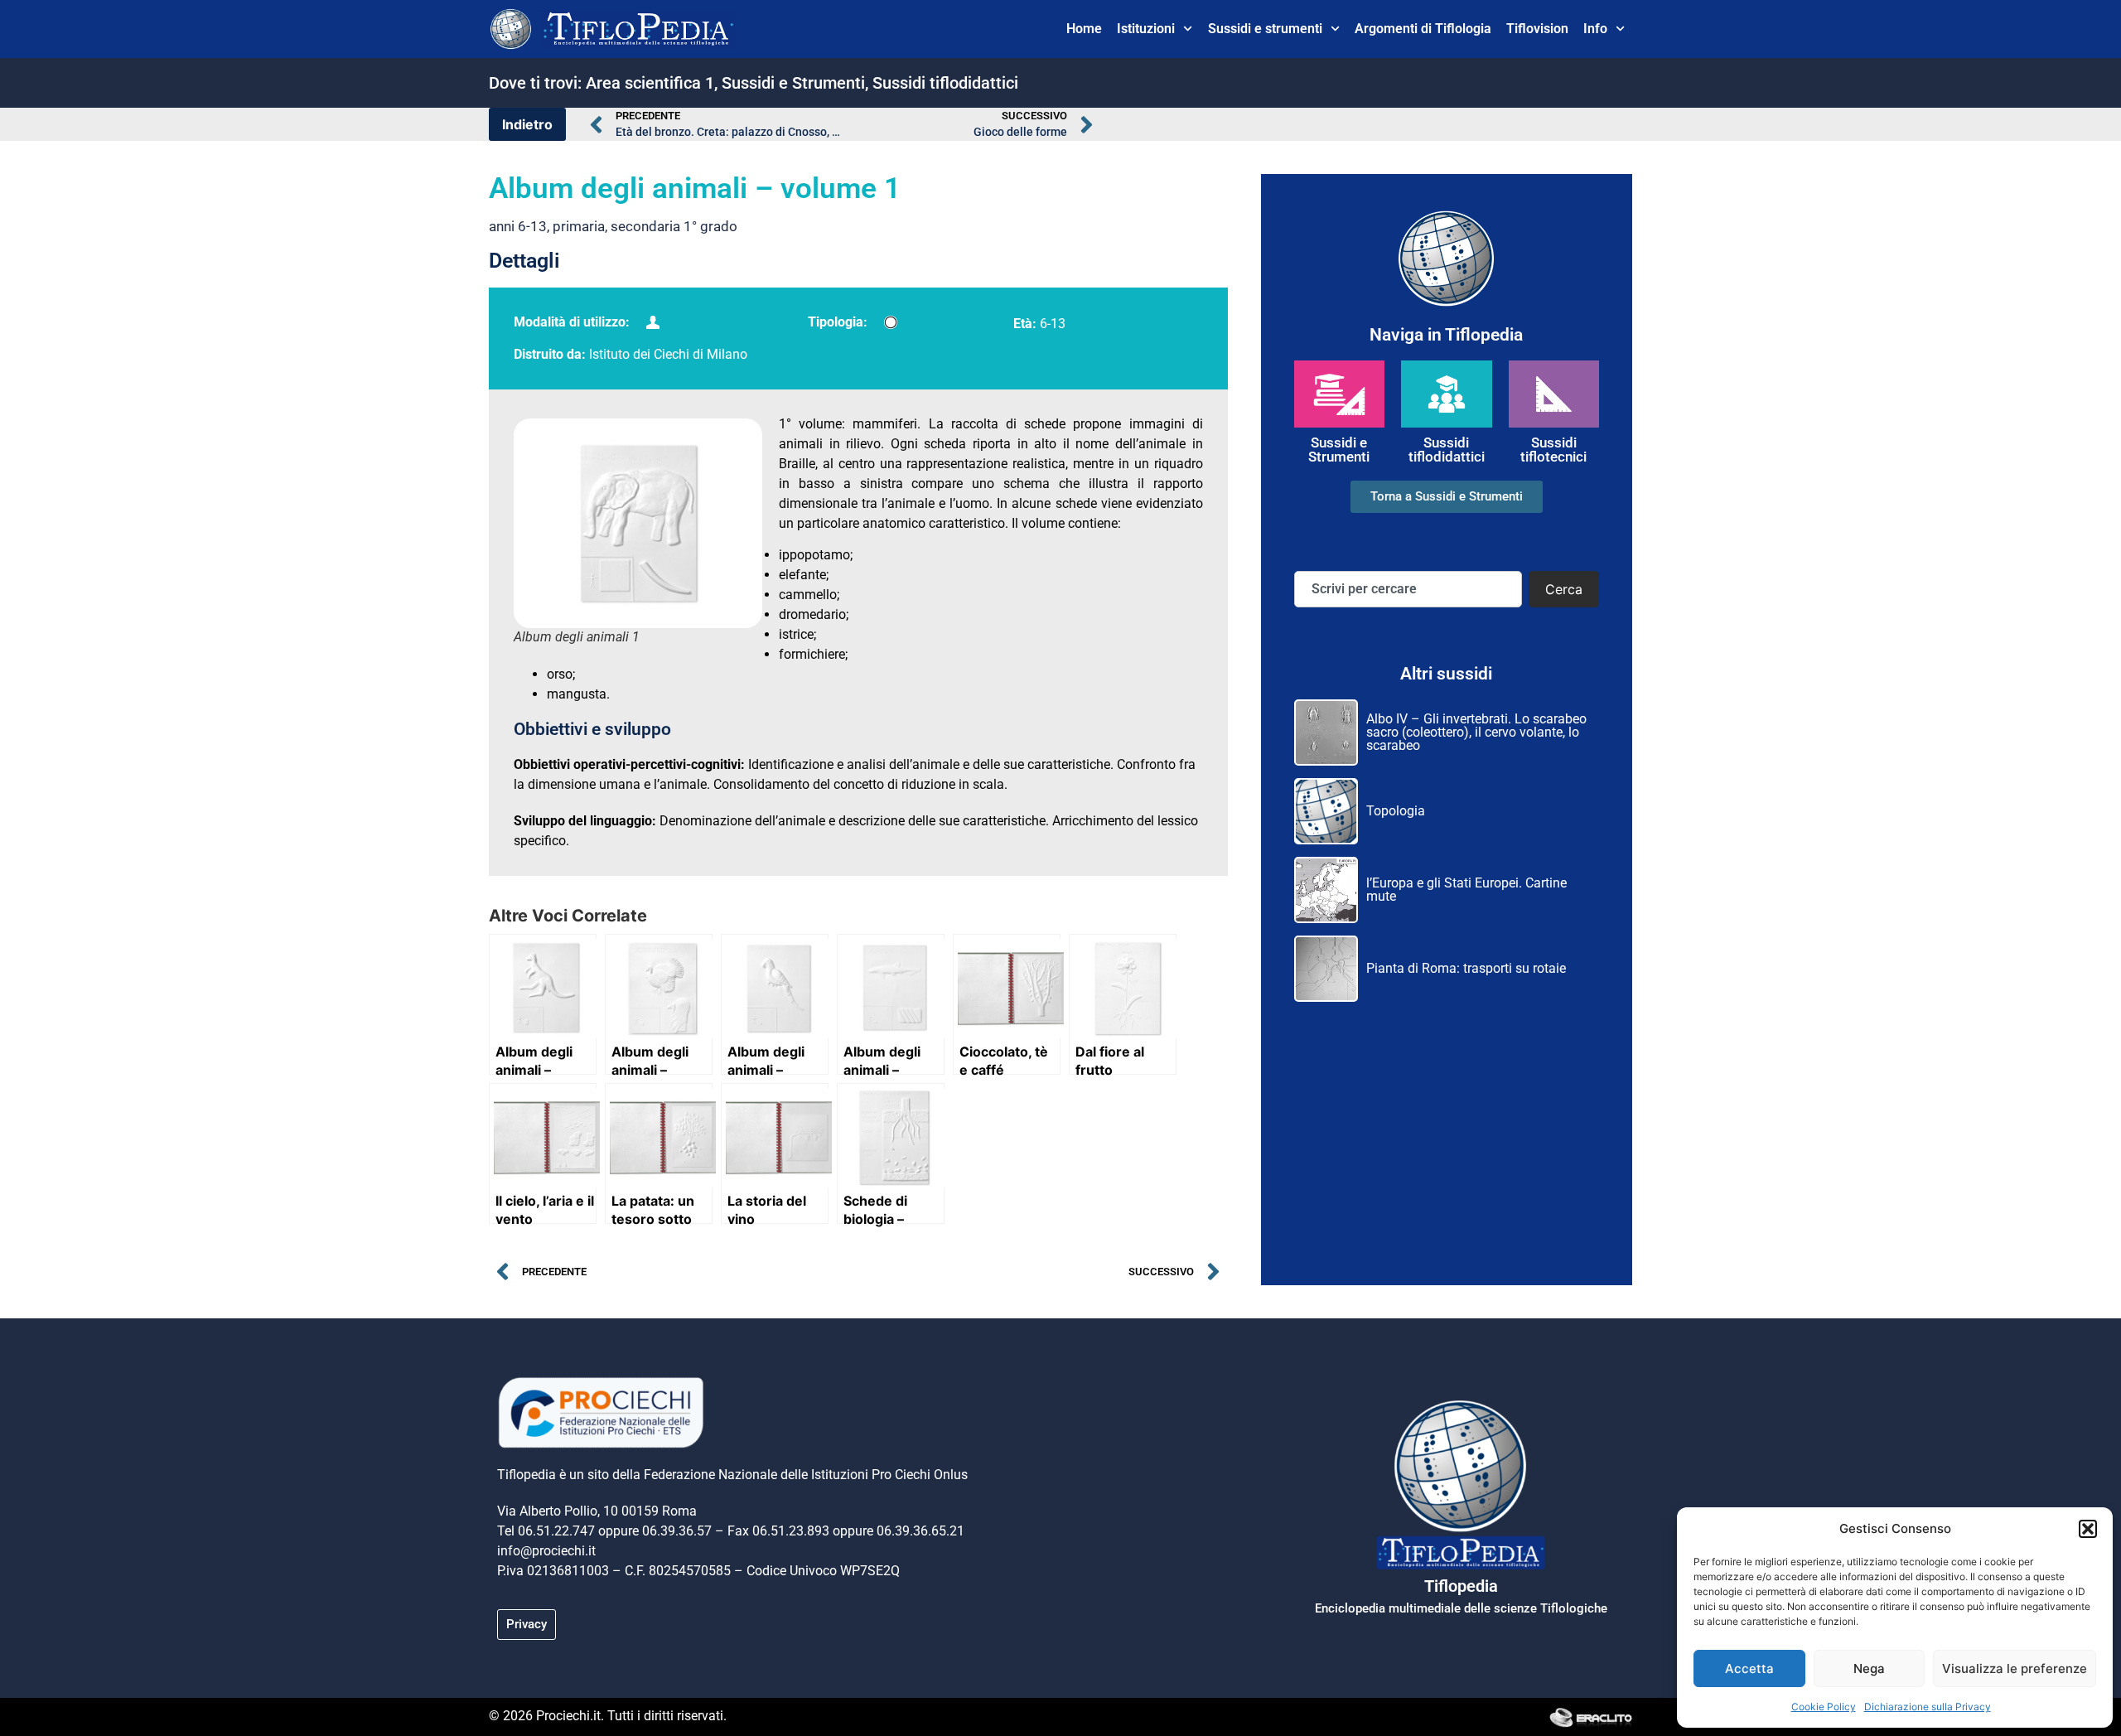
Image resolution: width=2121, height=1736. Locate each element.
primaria (579, 226)
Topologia (1396, 811)
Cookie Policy (1824, 1707)
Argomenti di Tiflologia (1423, 29)
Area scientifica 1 (650, 83)
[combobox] (1408, 589)
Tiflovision (1537, 29)
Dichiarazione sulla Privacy (1928, 1707)
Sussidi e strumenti (1265, 29)
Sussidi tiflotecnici (1553, 450)
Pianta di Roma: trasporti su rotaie (1466, 968)
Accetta (1749, 1668)
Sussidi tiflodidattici (945, 83)
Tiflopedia (1461, 1586)
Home (1084, 29)
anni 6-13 (518, 226)
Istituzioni (1146, 29)
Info (1595, 29)
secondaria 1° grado (674, 226)
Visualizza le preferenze (2015, 1668)
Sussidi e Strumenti (793, 83)
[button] (2088, 1529)
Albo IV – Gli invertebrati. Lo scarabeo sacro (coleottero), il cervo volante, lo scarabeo (1476, 732)
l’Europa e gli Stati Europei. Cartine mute (1466, 890)
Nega (1869, 1668)
